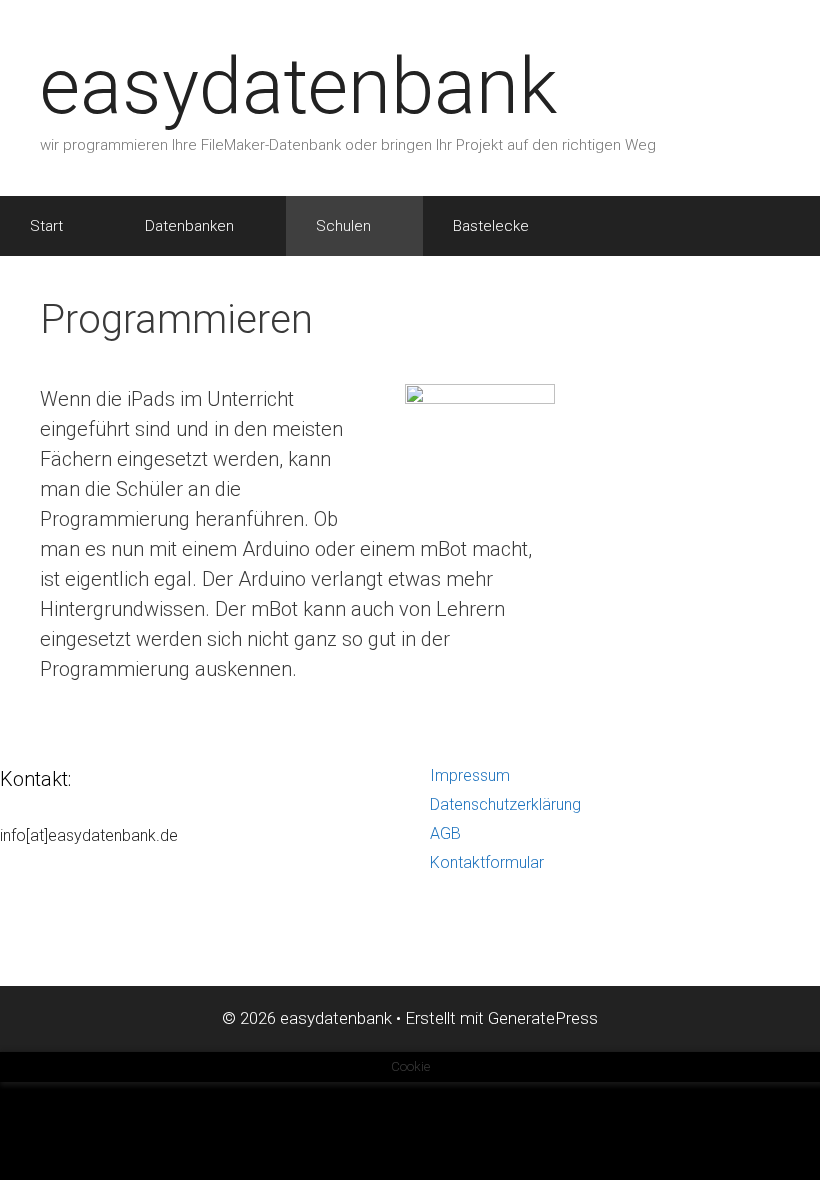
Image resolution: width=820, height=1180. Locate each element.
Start (46, 226)
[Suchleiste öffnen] (780, 226)
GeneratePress (543, 1018)
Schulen (343, 226)
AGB (445, 833)
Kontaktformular (487, 862)
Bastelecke (491, 226)
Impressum (470, 775)
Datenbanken (189, 226)
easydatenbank (298, 86)
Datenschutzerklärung (505, 804)
